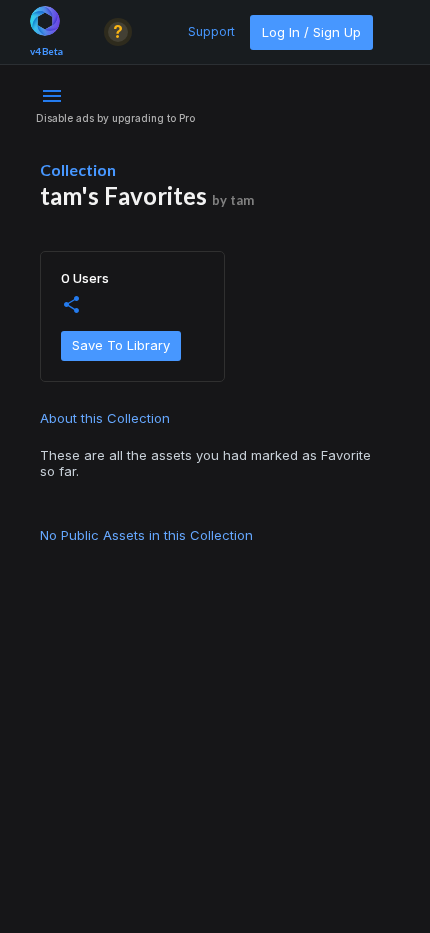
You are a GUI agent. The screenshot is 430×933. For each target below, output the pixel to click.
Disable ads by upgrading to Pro (115, 118)
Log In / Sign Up (311, 32)
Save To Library (121, 345)
